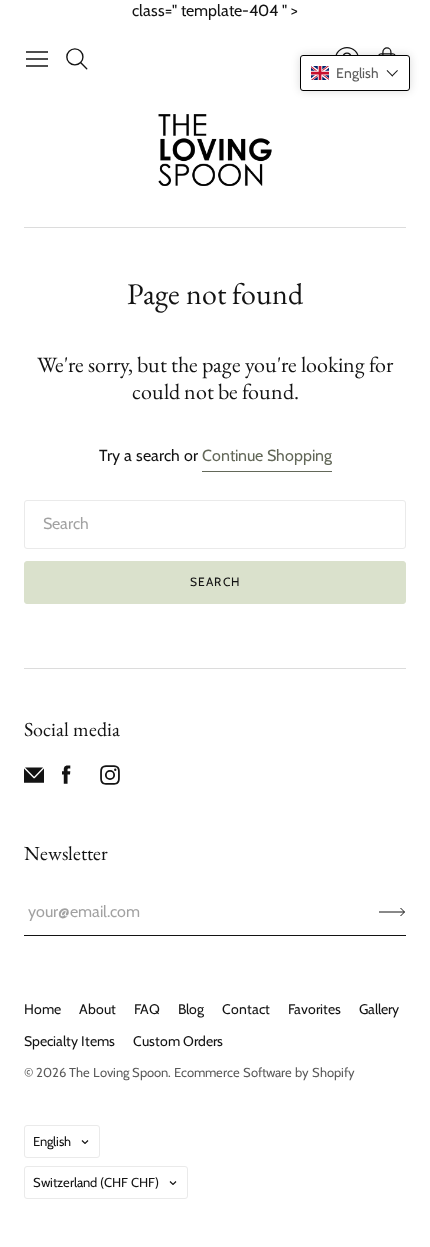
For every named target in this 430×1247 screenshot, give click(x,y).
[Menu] (37, 59)
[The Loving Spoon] (215, 152)
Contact (246, 1009)
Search (215, 581)
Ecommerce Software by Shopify (264, 1072)
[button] (355, 73)
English (52, 1141)
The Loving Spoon (118, 1072)
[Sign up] (392, 912)
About (97, 1009)
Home (42, 1009)
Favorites (314, 1009)
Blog (191, 1009)
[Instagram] (110, 779)
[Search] (77, 59)
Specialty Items (69, 1041)
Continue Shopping (267, 455)
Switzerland (96, 1182)
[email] (34, 779)
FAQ (147, 1009)
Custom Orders (178, 1041)
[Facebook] (66, 779)
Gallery (379, 1009)
